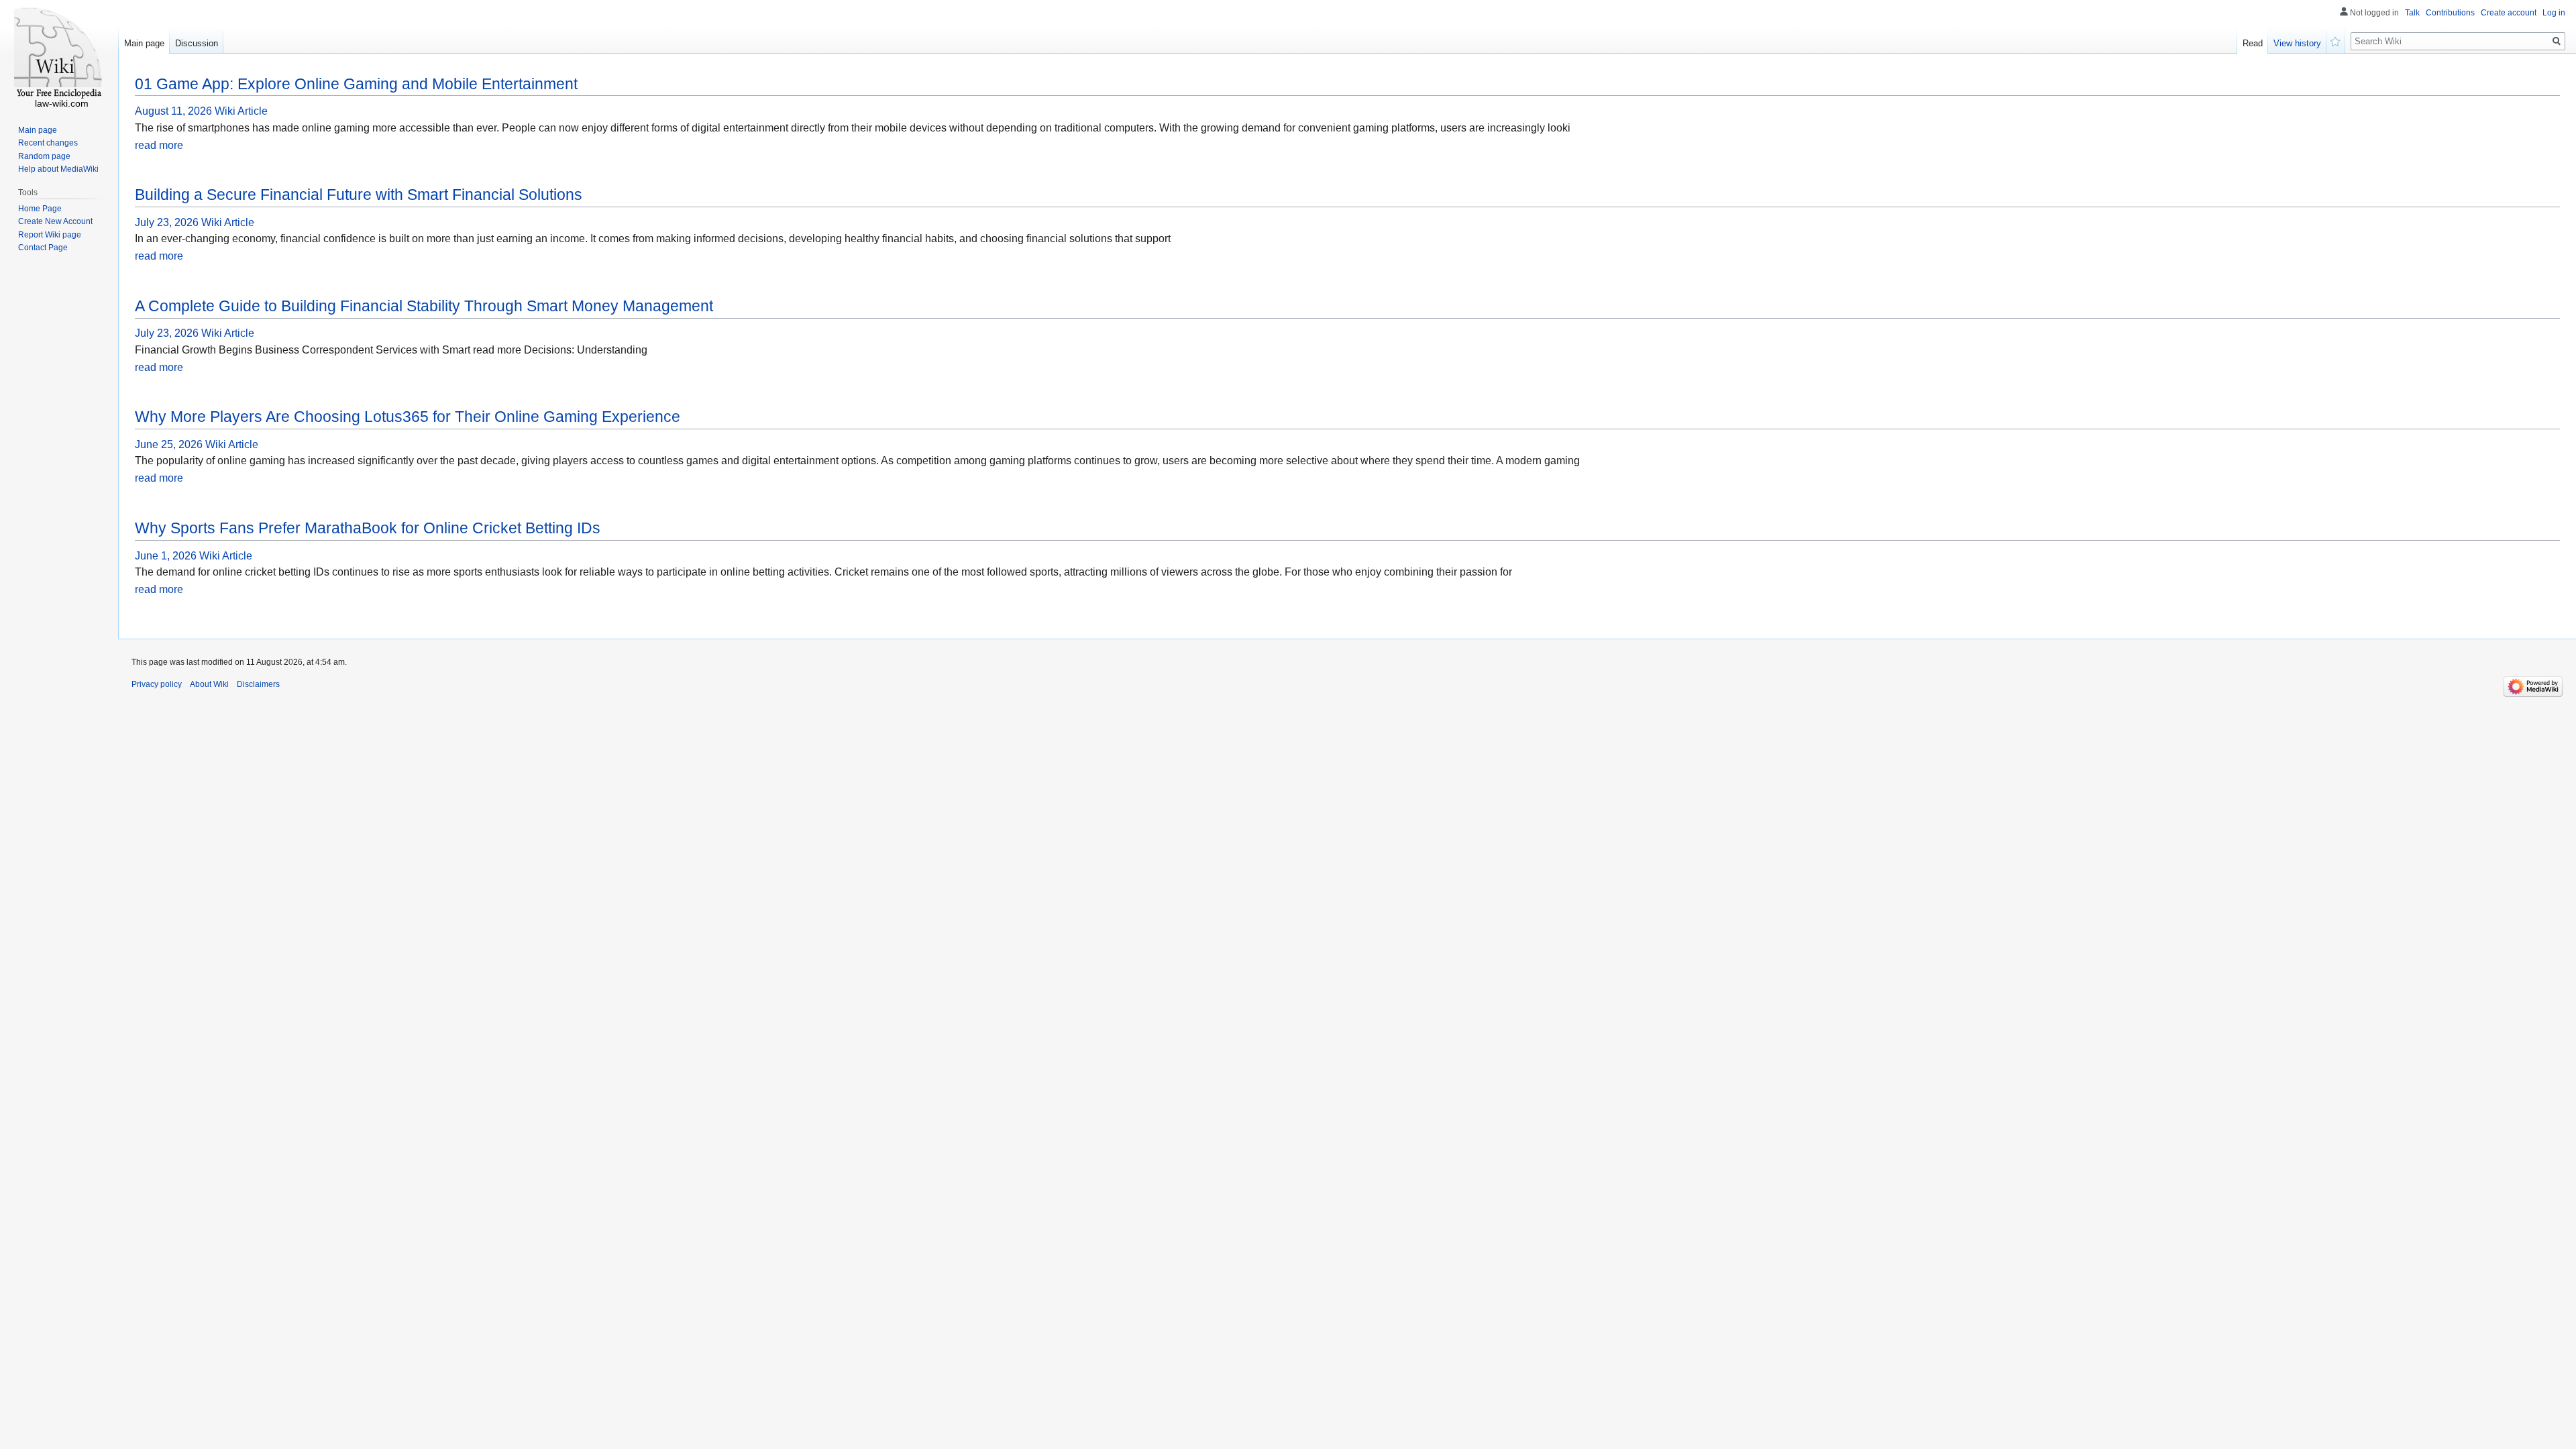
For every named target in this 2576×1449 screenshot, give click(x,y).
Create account (2509, 13)
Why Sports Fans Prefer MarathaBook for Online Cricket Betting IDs (368, 528)
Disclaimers (258, 684)
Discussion (197, 43)
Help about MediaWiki (58, 169)
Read (2253, 43)
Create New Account (55, 221)
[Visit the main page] (59, 54)
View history (2297, 43)
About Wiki (209, 684)
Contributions (2450, 13)
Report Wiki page (50, 235)
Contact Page (43, 248)
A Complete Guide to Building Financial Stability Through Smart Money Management (424, 306)
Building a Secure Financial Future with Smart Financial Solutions (359, 195)
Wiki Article (241, 111)
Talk (2412, 13)
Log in (2554, 13)
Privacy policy (157, 684)
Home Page (40, 209)
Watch (2336, 40)
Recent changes (48, 143)
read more (159, 145)
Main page (144, 43)
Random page (44, 156)
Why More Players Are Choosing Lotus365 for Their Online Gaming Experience (408, 417)
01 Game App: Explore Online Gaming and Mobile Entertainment (356, 84)
